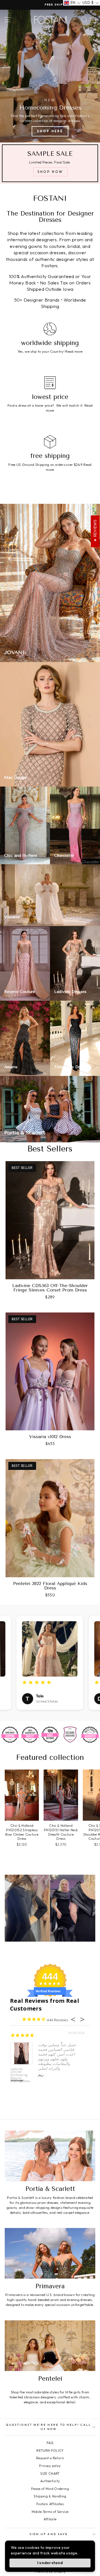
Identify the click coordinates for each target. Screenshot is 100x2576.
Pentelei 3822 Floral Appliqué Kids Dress (50, 1586)
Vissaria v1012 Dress (50, 1437)
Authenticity (50, 2481)
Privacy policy (50, 2466)
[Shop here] (50, 76)
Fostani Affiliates (50, 2504)
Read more (74, 351)
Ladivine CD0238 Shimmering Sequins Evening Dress (20, 2075)
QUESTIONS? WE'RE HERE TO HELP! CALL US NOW (49, 2427)
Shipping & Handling (50, 2496)
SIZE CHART (50, 2473)
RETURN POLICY (50, 2451)
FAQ (50, 2443)
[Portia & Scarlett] (50, 2156)
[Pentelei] (50, 2346)
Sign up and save (49, 2534)
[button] (72, 3)
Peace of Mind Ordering (50, 2489)
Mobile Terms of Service (50, 2512)
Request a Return (50, 2458)
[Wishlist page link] (75, 20)
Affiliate (50, 2519)
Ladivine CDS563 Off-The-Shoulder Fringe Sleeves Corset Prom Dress (50, 1288)
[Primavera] (50, 2253)
